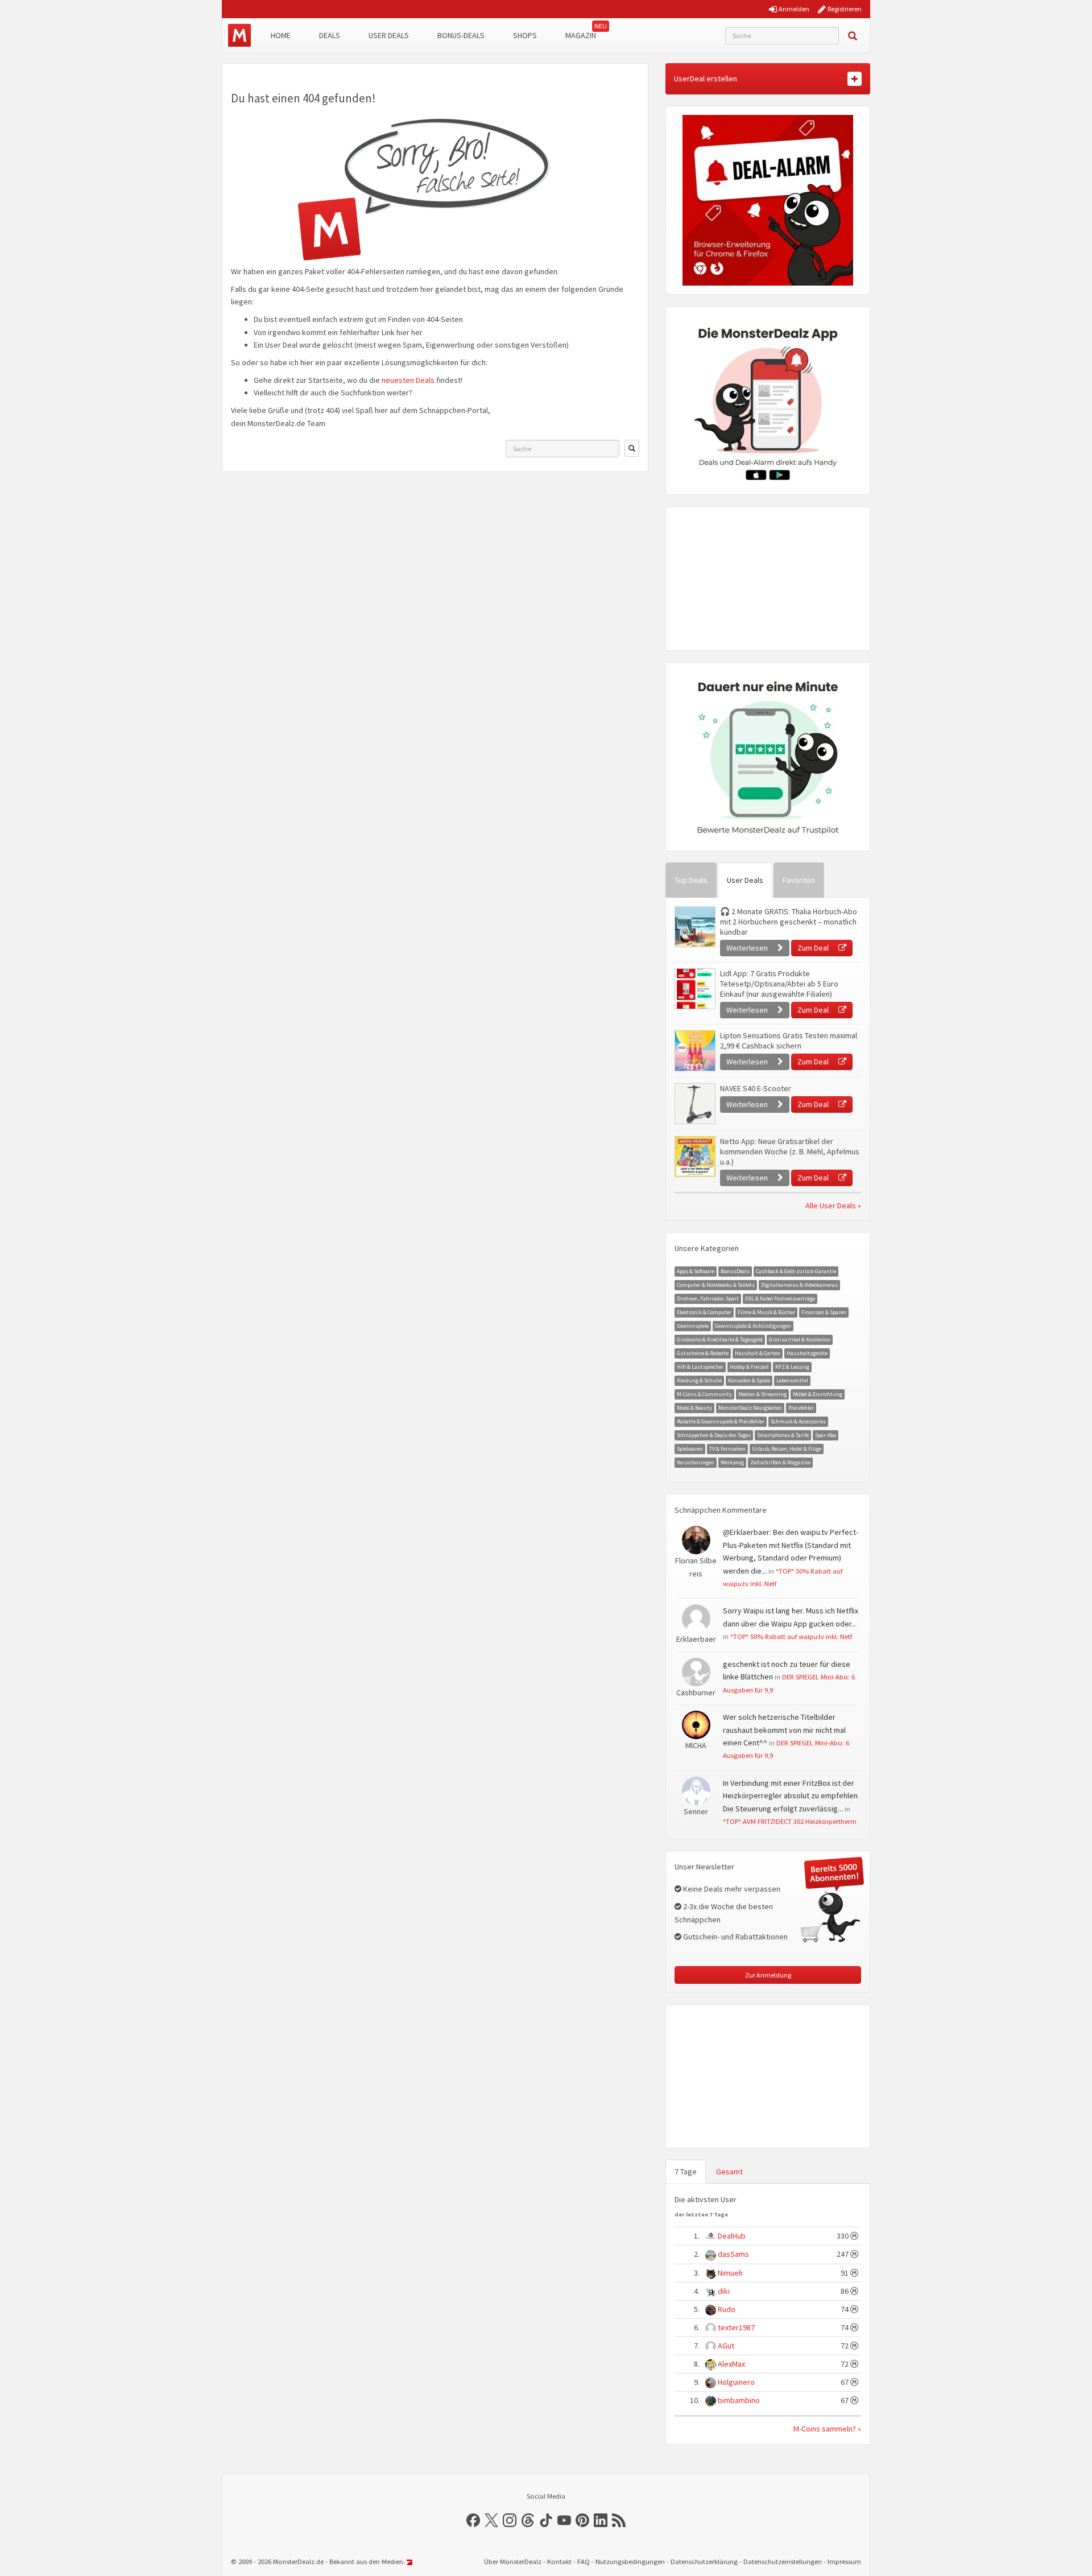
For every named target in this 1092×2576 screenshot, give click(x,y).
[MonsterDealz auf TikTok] (546, 2520)
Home (281, 35)
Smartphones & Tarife (783, 1435)
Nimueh (730, 2273)
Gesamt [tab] (729, 2172)
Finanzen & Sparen (824, 1312)
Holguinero (736, 2382)
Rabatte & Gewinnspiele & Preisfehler (721, 1421)
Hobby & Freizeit (749, 1367)
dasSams (733, 2254)
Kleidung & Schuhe (699, 1380)
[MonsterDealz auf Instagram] (510, 2520)
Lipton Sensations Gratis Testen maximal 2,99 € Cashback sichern (789, 1041)
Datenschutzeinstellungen (783, 2561)
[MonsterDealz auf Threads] (528, 2520)
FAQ (584, 2561)
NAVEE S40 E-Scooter (756, 1088)
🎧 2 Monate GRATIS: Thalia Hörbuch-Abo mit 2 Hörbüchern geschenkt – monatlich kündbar (789, 922)
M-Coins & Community (704, 1394)
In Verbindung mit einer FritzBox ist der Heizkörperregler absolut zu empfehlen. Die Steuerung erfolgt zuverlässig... (791, 1796)
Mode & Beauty (694, 1408)
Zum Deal (814, 948)
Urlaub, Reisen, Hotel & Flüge (787, 1449)
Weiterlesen (748, 948)
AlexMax (731, 2364)
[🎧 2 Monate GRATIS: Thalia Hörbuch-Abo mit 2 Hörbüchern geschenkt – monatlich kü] (694, 927)
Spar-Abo (826, 1435)
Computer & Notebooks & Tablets (716, 1285)
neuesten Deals (408, 380)
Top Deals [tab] (691, 880)
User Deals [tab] (745, 880)
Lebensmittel (792, 1380)
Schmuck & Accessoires (798, 1421)
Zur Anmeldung (768, 1975)
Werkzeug (732, 1462)
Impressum (844, 2561)
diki (724, 2291)
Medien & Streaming (762, 1394)
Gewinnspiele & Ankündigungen (753, 1326)
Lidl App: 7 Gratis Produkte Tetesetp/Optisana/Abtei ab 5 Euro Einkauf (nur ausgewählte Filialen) (779, 984)
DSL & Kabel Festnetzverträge (780, 1299)
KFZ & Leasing (792, 1367)
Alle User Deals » (833, 1206)
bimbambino (739, 2400)
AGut (726, 2346)
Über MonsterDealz (513, 2561)
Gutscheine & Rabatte (703, 1353)
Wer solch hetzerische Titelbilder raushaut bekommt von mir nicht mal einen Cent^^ (784, 1730)
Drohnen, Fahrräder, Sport (708, 1299)
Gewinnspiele (693, 1326)
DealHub (732, 2236)
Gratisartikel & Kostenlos (800, 1339)
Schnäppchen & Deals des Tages (714, 1435)
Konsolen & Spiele (749, 1380)
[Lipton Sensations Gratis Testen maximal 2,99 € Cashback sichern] (694, 1051)
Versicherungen (696, 1462)
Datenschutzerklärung (704, 2561)
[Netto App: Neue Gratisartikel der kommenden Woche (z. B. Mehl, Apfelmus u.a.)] (694, 1157)
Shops (525, 35)
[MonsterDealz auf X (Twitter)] (491, 2520)
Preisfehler (801, 1408)
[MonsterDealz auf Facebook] (473, 2520)
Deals (330, 35)
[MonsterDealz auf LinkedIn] (601, 2520)
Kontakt (559, 2561)
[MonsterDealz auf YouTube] (564, 2520)
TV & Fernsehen (727, 1449)
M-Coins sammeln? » (827, 2429)
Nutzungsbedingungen (630, 2561)
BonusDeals (735, 1271)
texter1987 (736, 2327)
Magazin (581, 35)
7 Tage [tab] (686, 2172)
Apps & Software (696, 1271)
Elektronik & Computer (704, 1312)
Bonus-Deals (461, 35)
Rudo (727, 2309)
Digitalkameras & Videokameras (799, 1285)
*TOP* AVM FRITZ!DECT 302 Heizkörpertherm (790, 1821)
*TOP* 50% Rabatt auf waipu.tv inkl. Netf (791, 1636)
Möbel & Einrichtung (818, 1394)
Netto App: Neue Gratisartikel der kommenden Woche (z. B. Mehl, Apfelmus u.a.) (790, 1151)
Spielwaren (690, 1449)
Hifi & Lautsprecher (700, 1367)
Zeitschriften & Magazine (780, 1462)
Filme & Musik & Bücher (766, 1312)
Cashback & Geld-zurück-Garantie (796, 1271)
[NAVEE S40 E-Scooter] (694, 1104)
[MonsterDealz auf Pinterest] (582, 2520)
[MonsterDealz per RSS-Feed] (619, 2520)
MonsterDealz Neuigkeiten (750, 1408)
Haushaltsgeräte (807, 1353)
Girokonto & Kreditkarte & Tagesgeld (720, 1339)
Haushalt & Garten (758, 1353)
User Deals (389, 35)
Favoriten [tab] (799, 880)
